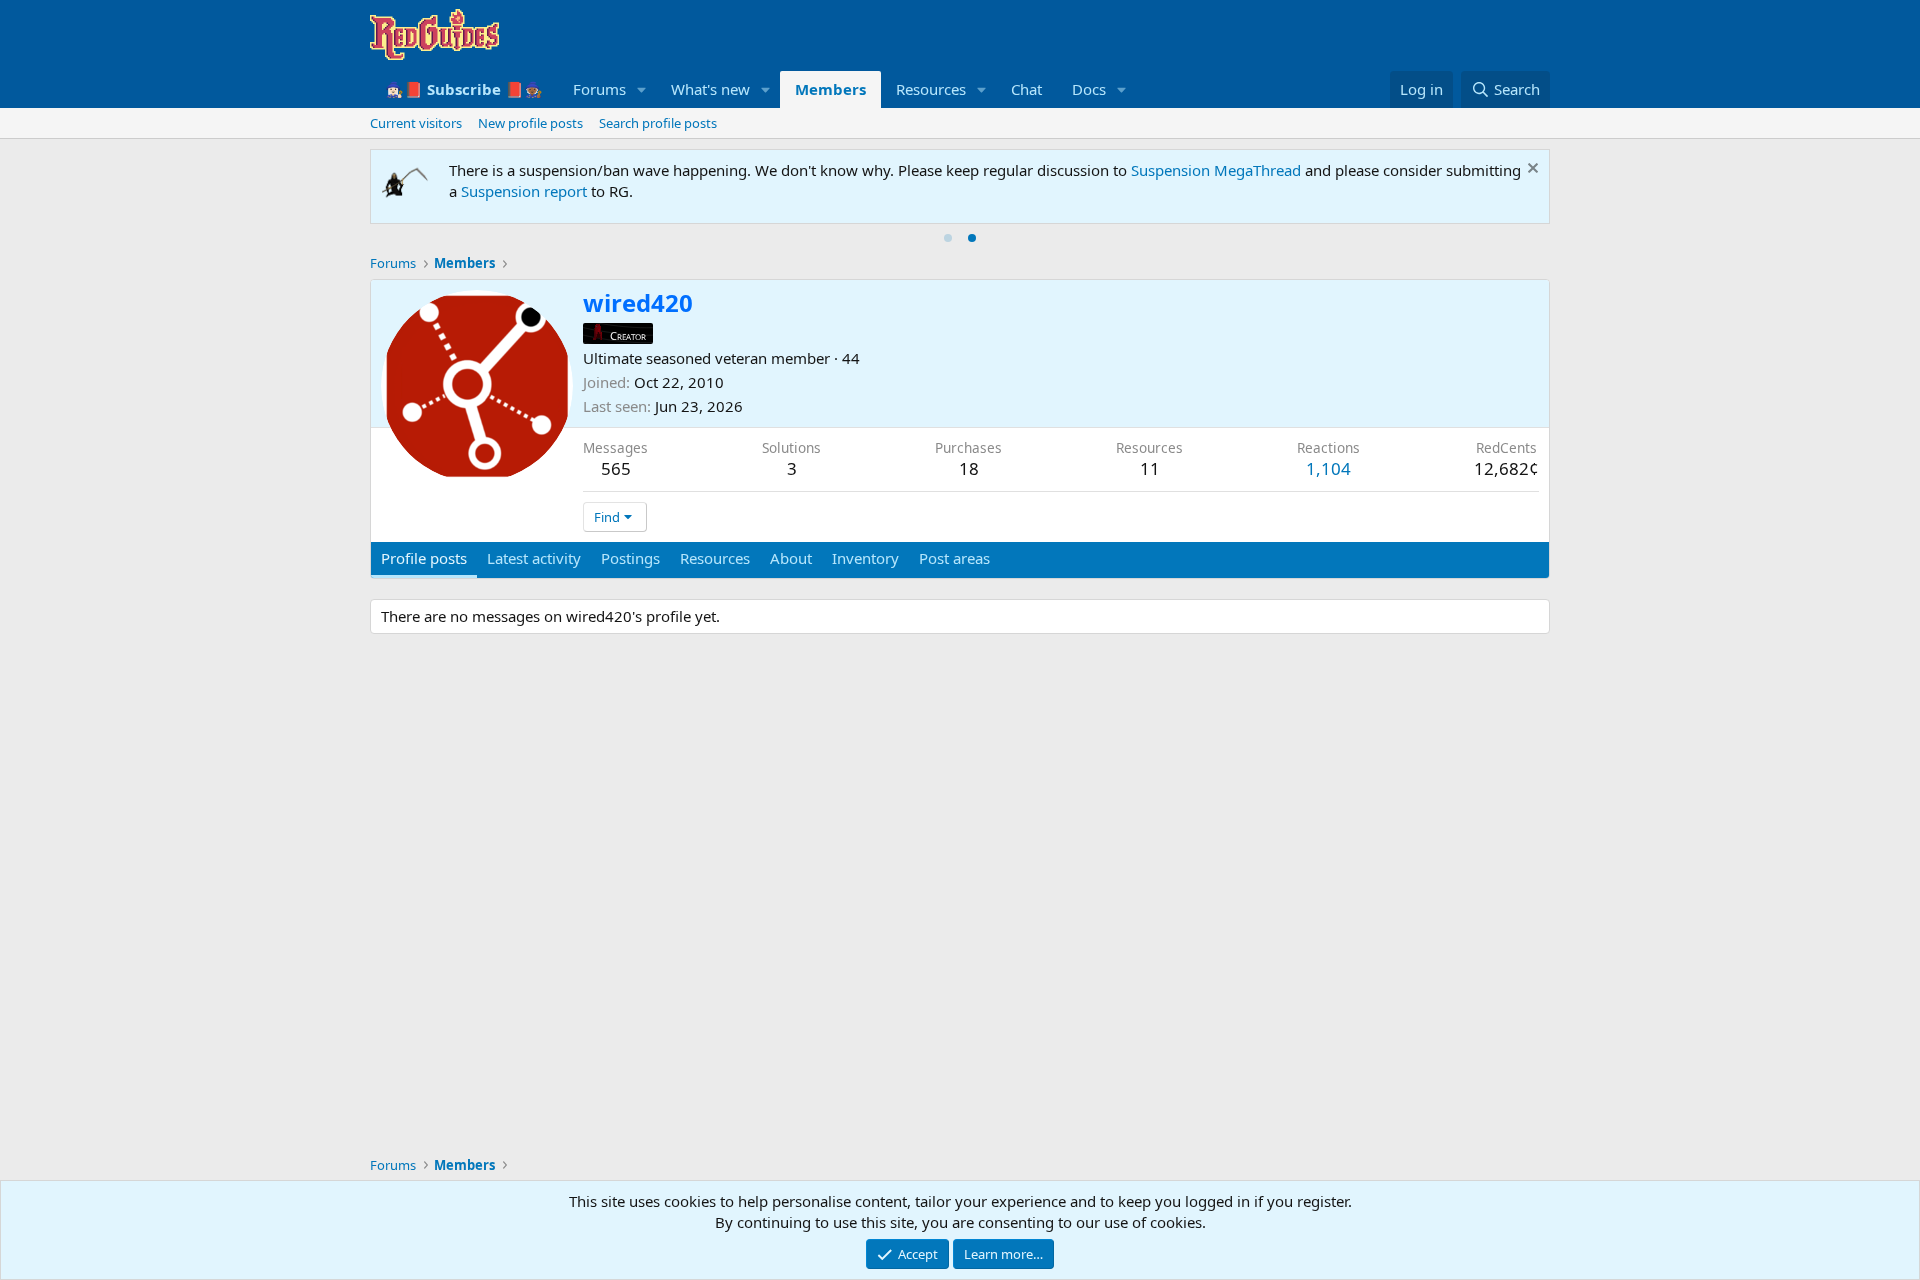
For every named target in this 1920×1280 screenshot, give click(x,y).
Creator (628, 335)
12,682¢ (1506, 468)
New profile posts (530, 123)
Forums (599, 89)
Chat (1026, 89)
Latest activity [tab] (534, 558)
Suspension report (524, 191)
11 (1150, 468)
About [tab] (791, 558)
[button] (642, 89)
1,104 (1328, 468)
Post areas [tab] (954, 558)
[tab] (948, 238)
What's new (710, 89)
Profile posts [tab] (424, 558)
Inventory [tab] (865, 558)
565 (616, 468)
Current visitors (416, 123)
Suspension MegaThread (1216, 170)
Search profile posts (658, 123)
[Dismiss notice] (1530, 170)
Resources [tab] (715, 558)
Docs (1089, 89)
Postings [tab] (630, 558)
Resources (931, 89)
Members (830, 89)
